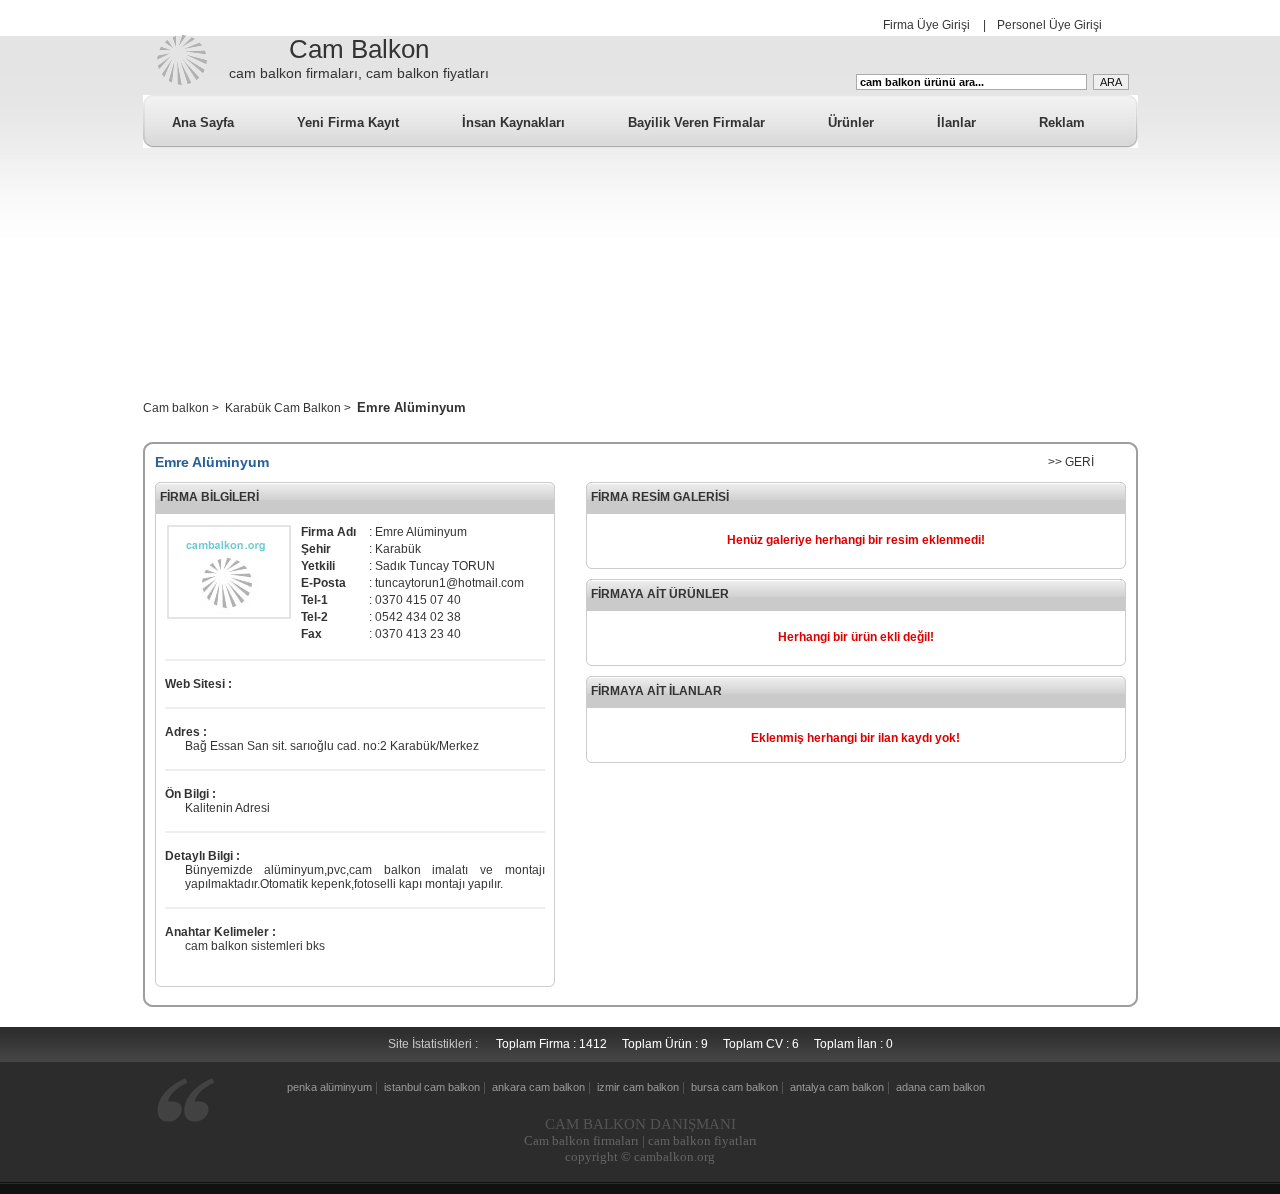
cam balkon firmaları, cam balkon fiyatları (359, 73)
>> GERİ (1071, 462)
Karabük (413, 746)
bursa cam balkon (734, 1087)
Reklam (1062, 122)
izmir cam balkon (638, 1087)
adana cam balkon (940, 1087)
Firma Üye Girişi (926, 25)
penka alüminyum (329, 1087)
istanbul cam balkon (432, 1087)
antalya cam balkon (837, 1087)
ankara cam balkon (538, 1087)
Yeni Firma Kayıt (348, 122)
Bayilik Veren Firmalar (696, 122)
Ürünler (851, 122)
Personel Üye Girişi (1049, 25)
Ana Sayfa (203, 122)
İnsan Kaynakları (513, 122)
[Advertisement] (640, 288)
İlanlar (956, 122)
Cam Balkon (359, 49)
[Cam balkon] (181, 84)
